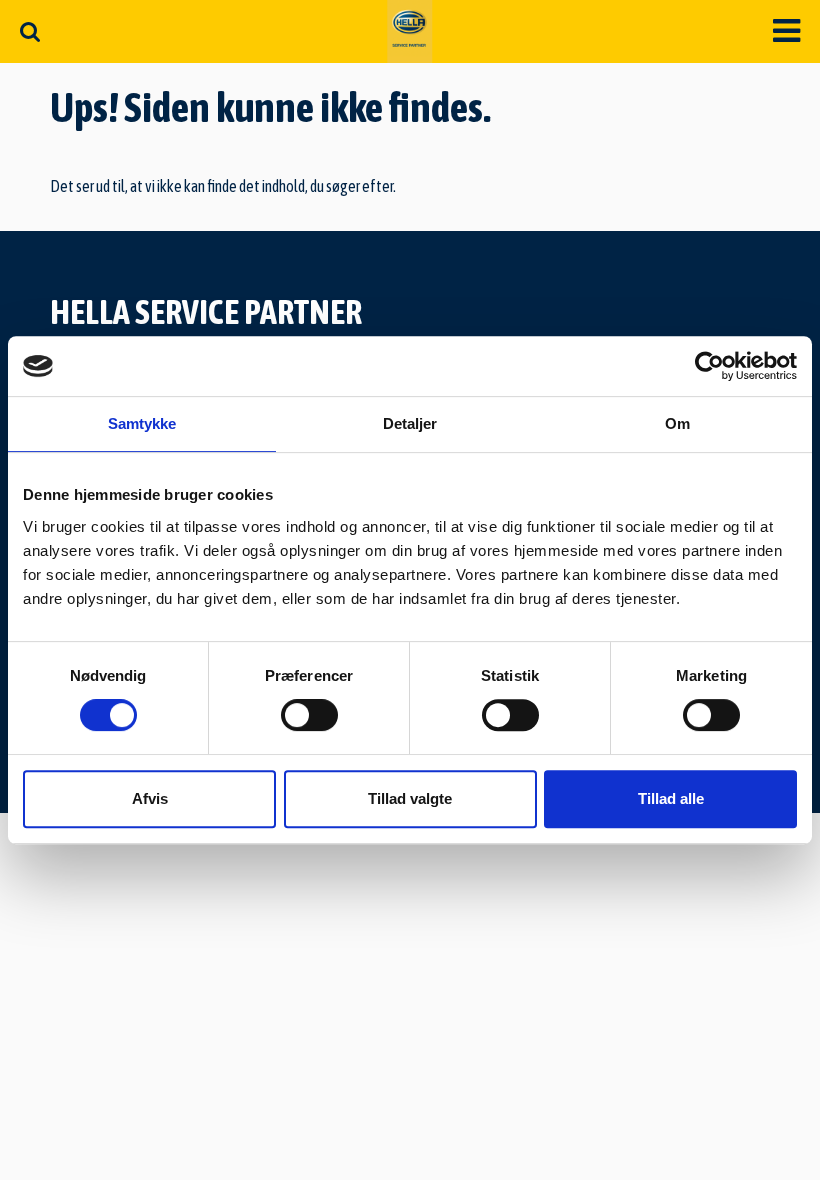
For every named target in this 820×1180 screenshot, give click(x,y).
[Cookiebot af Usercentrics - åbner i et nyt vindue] (709, 366)
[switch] (309, 715)
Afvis (150, 798)
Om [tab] (677, 423)
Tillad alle (671, 798)
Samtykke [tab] (142, 423)
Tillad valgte (410, 798)
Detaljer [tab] (410, 423)
